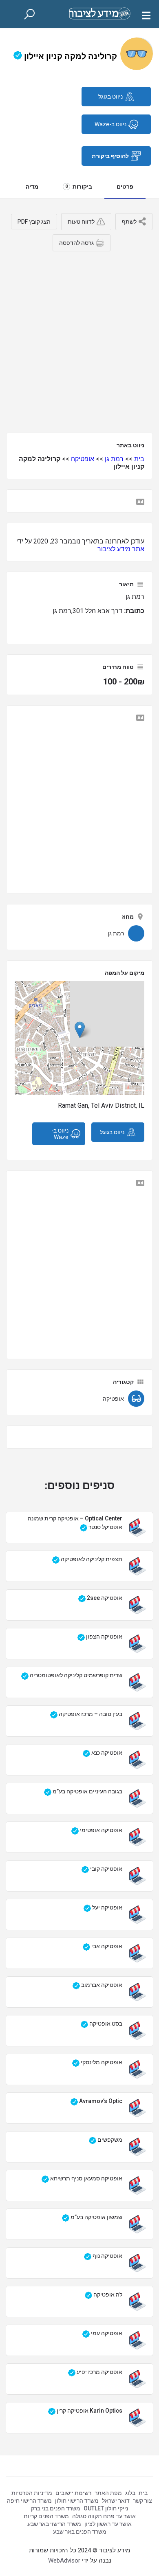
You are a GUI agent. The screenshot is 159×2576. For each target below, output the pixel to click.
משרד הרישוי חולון (77, 2501)
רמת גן (114, 459)
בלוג (130, 2493)
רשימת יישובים (73, 2493)
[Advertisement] (79, 339)
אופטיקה (83, 459)
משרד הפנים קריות (46, 2516)
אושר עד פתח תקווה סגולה (104, 2516)
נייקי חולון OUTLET (106, 2508)
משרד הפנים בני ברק (56, 2508)
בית (139, 459)
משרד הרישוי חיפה (29, 2501)
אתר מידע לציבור (121, 549)
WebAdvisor (64, 2561)
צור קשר (142, 2501)
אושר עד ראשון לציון (108, 2524)
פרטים (125, 187)
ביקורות (79, 187)
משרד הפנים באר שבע (80, 2532)
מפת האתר (108, 2493)
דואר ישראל (116, 2501)
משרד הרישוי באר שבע (54, 2524)
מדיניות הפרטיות (32, 2493)
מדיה (32, 187)
